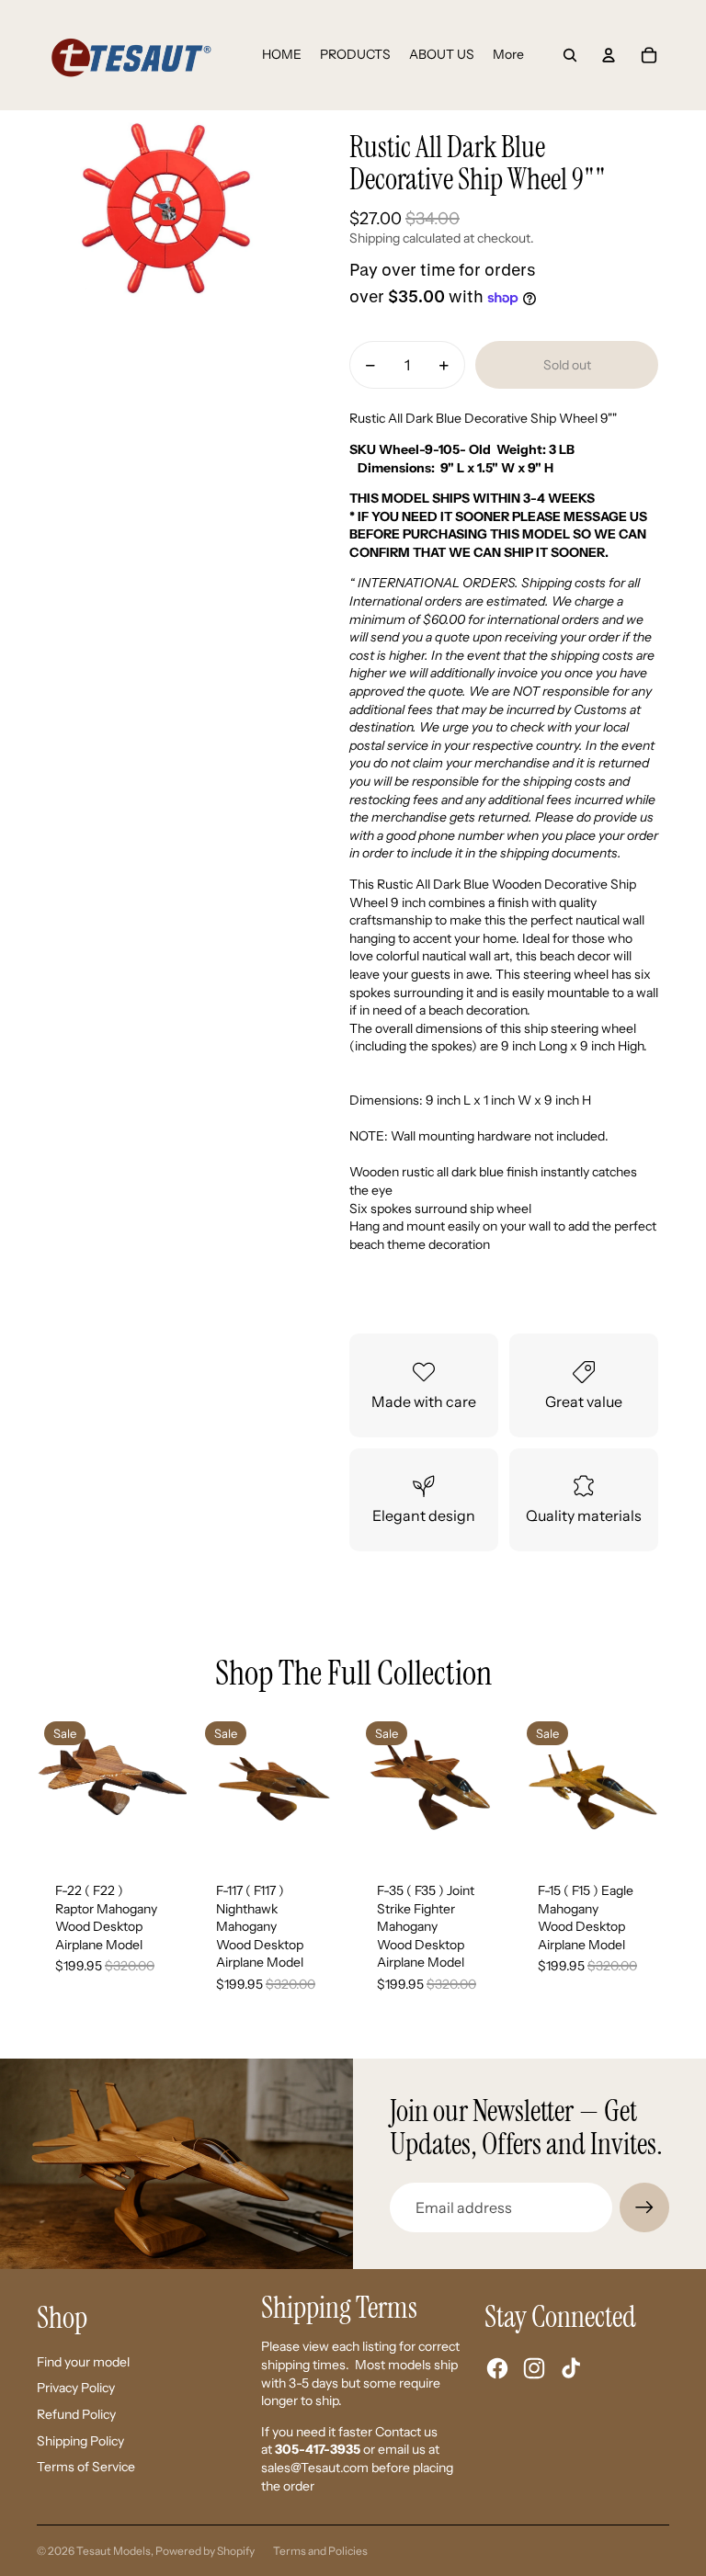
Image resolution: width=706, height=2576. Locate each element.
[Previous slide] (51, 1789)
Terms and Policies (320, 2551)
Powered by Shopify (205, 2551)
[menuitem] (508, 55)
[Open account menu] (609, 55)
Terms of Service (86, 2467)
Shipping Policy (80, 2441)
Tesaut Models (114, 2551)
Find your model (83, 2362)
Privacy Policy (76, 2388)
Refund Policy (76, 2414)
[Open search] (570, 55)
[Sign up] (644, 2207)
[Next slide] (172, 1789)
